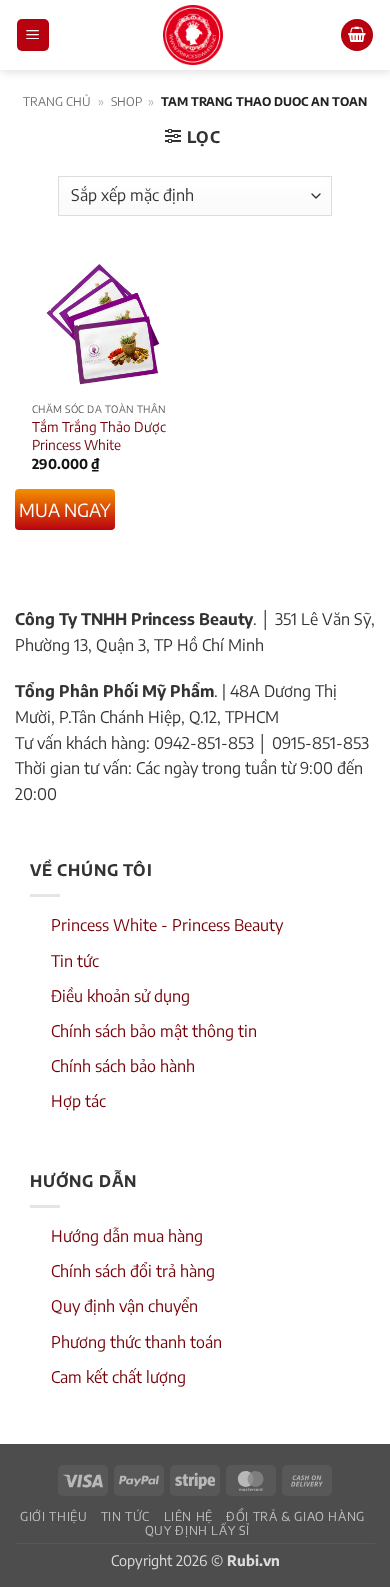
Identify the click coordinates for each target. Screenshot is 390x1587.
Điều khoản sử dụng (120, 996)
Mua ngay (65, 509)
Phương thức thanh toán (136, 1342)
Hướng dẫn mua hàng (127, 1236)
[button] (33, 35)
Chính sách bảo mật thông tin (154, 1031)
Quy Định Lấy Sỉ (197, 1530)
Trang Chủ (57, 101)
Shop (126, 101)
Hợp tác (78, 1101)
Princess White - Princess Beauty (167, 925)
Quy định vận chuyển (124, 1306)
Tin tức (75, 961)
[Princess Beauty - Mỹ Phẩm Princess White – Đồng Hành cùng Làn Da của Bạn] (193, 35)
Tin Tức (125, 1516)
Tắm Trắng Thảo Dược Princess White (99, 435)
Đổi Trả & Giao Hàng (295, 1516)
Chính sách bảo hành (123, 1066)
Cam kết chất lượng (118, 1377)
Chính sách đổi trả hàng (133, 1271)
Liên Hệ (188, 1516)
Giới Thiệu (53, 1516)
